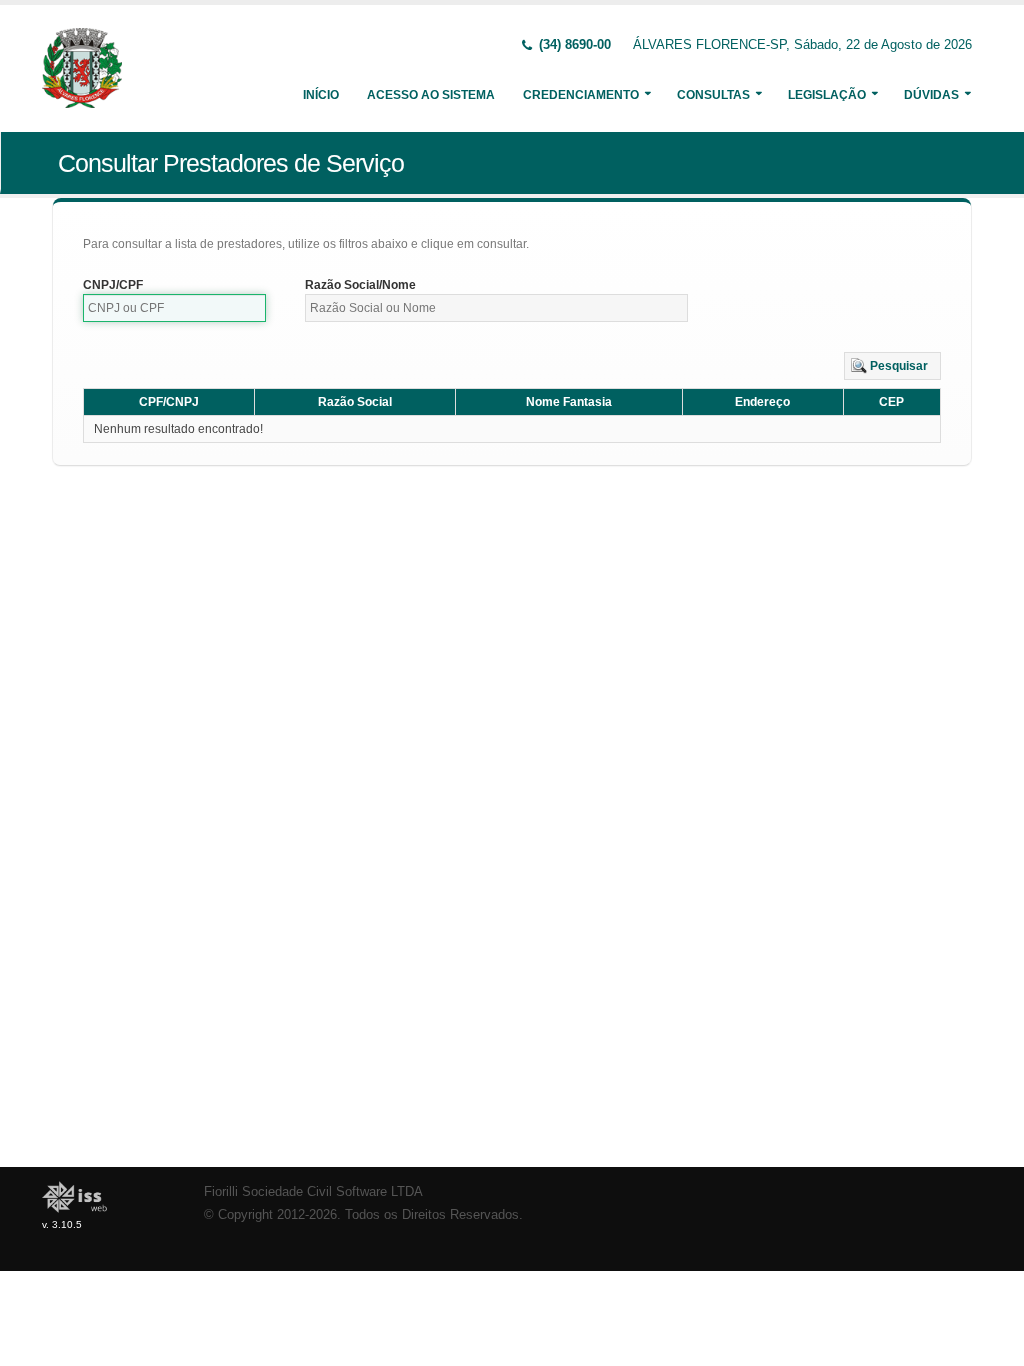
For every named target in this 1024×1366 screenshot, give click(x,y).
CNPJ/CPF (113, 285)
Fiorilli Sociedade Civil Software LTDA (313, 1192)
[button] (892, 366)
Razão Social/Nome (360, 285)
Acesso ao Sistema (431, 95)
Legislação (827, 95)
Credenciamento (581, 95)
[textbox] (174, 308)
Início (321, 95)
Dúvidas (931, 95)
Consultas (713, 95)
